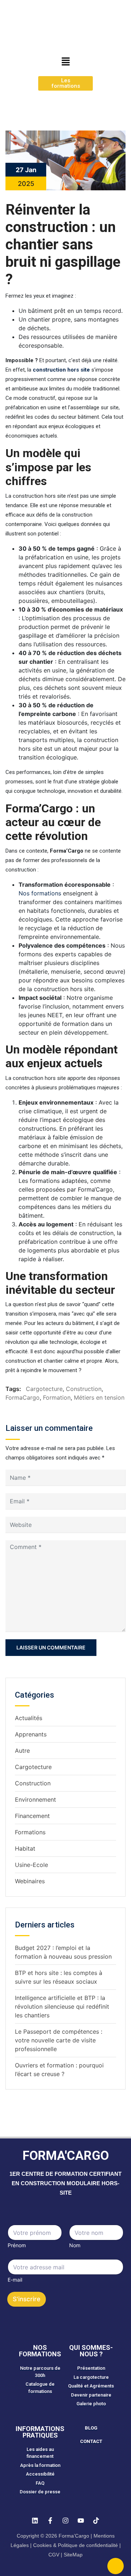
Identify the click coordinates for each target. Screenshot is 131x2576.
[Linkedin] (35, 2521)
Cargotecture (44, 1389)
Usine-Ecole (31, 1865)
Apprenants (31, 1734)
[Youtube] (81, 2521)
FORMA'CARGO (66, 2156)
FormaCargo (23, 1397)
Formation (57, 1397)
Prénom (17, 2245)
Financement (32, 1816)
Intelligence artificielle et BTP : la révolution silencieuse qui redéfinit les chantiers (62, 2006)
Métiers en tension (99, 1397)
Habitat (25, 1848)
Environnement (35, 1800)
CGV (54, 2555)
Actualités (29, 1718)
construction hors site (61, 370)
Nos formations (40, 893)
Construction (84, 1389)
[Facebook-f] (50, 2521)
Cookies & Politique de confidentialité (76, 2545)
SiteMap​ (73, 2555)
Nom (75, 2245)
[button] (65, 61)
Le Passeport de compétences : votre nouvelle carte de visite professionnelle (59, 2040)
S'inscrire (27, 2299)
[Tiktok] (96, 2521)
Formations (30, 1832)
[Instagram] (65, 2521)
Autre (22, 1751)
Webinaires (30, 1881)
